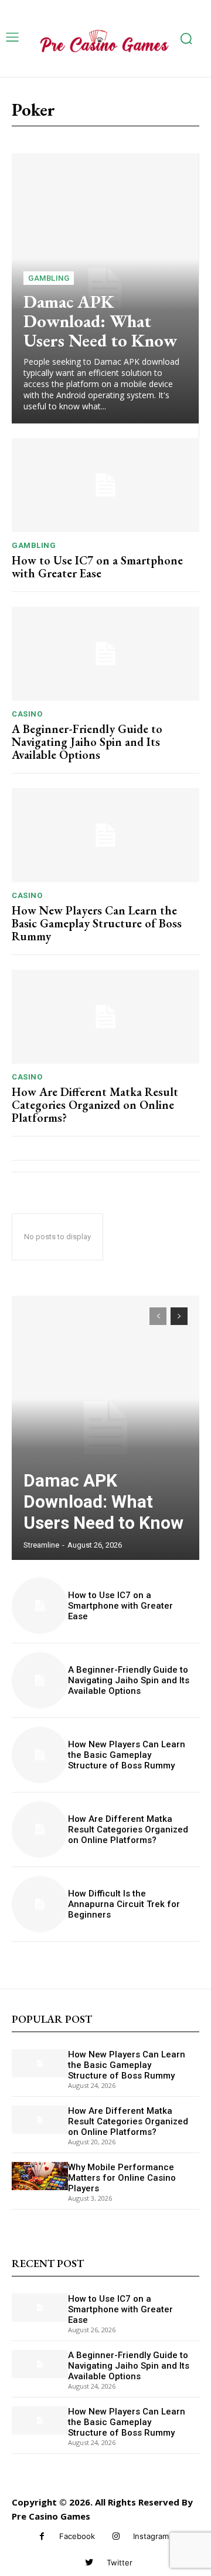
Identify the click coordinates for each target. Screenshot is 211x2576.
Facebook (77, 2536)
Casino (27, 714)
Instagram (151, 2536)
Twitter (120, 2562)
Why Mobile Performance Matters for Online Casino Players (122, 2178)
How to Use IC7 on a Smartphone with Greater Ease (97, 567)
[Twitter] (89, 2563)
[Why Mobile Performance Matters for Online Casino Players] (40, 2176)
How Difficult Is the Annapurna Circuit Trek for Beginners (124, 1904)
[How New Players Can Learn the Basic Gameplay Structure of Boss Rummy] (105, 835)
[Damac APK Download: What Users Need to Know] (105, 1428)
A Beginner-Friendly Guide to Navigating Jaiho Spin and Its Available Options (87, 742)
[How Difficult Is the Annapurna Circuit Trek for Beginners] (40, 1904)
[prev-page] (158, 1316)
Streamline (41, 1545)
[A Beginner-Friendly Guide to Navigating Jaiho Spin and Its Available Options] (105, 654)
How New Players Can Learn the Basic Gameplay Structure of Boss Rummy (97, 923)
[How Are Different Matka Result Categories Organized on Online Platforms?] (105, 1017)
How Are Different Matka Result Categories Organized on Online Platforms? (95, 1105)
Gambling (49, 278)
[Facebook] (42, 2536)
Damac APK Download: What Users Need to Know (100, 321)
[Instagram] (116, 2536)
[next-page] (179, 1316)
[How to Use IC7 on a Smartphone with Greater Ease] (105, 485)
